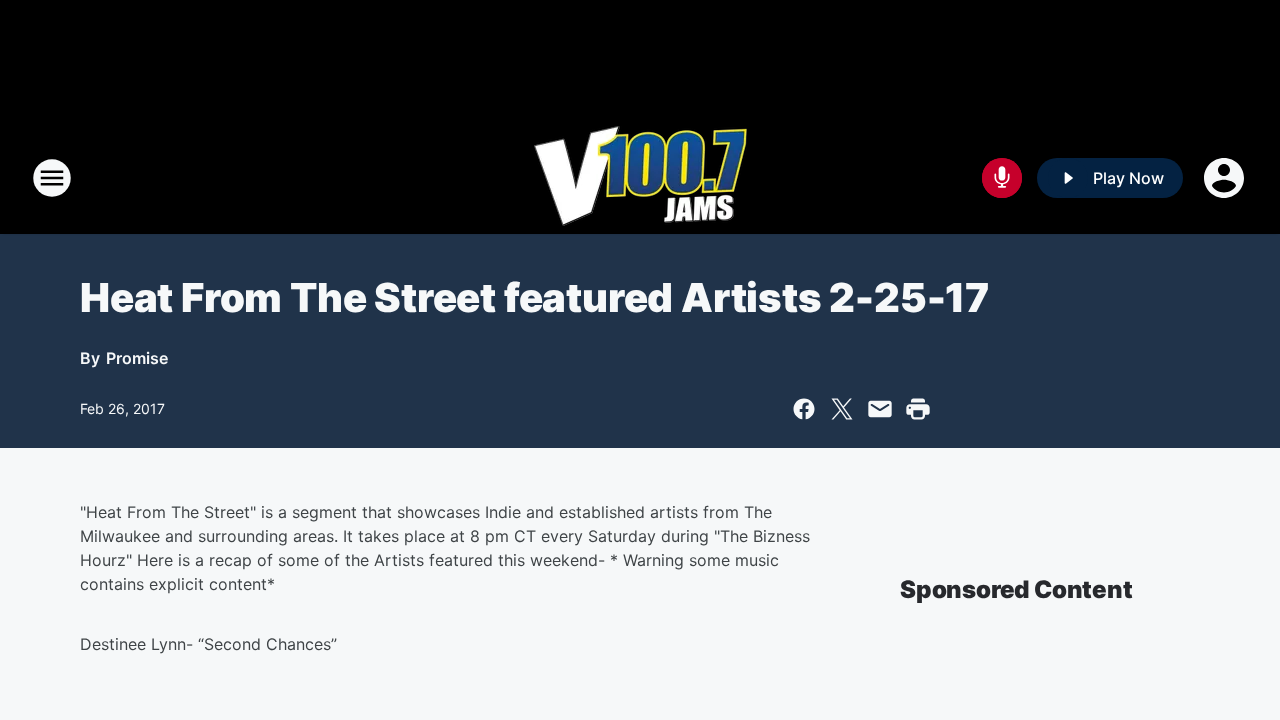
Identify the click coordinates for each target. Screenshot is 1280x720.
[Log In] (1226, 178)
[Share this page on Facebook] (804, 409)
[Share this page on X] (842, 409)
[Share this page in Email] (880, 409)
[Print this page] (918, 409)
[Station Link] (640, 178)
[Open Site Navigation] (52, 178)
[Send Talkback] (1002, 178)
